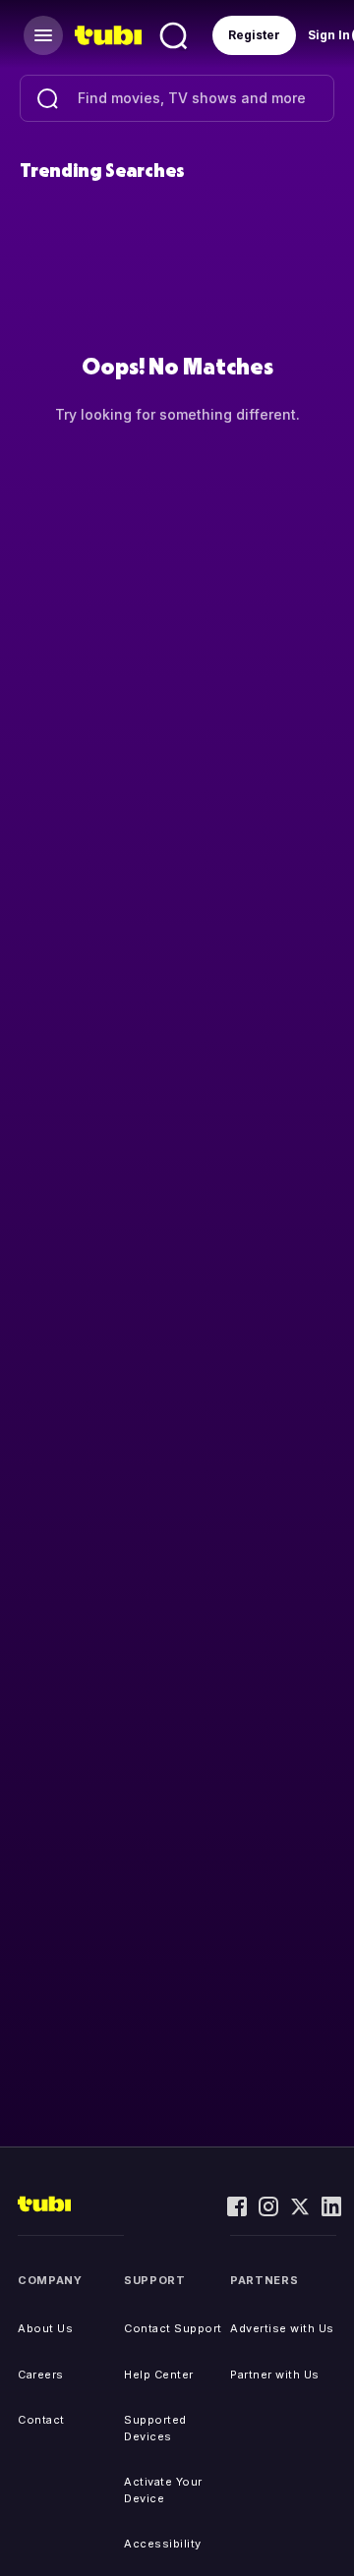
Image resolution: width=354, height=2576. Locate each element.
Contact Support (173, 2328)
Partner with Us (275, 2375)
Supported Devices (155, 2428)
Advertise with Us (282, 2328)
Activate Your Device (163, 2490)
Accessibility (163, 2544)
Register (254, 35)
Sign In (329, 35)
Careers (41, 2375)
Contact (41, 2420)
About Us (45, 2328)
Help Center (159, 2375)
